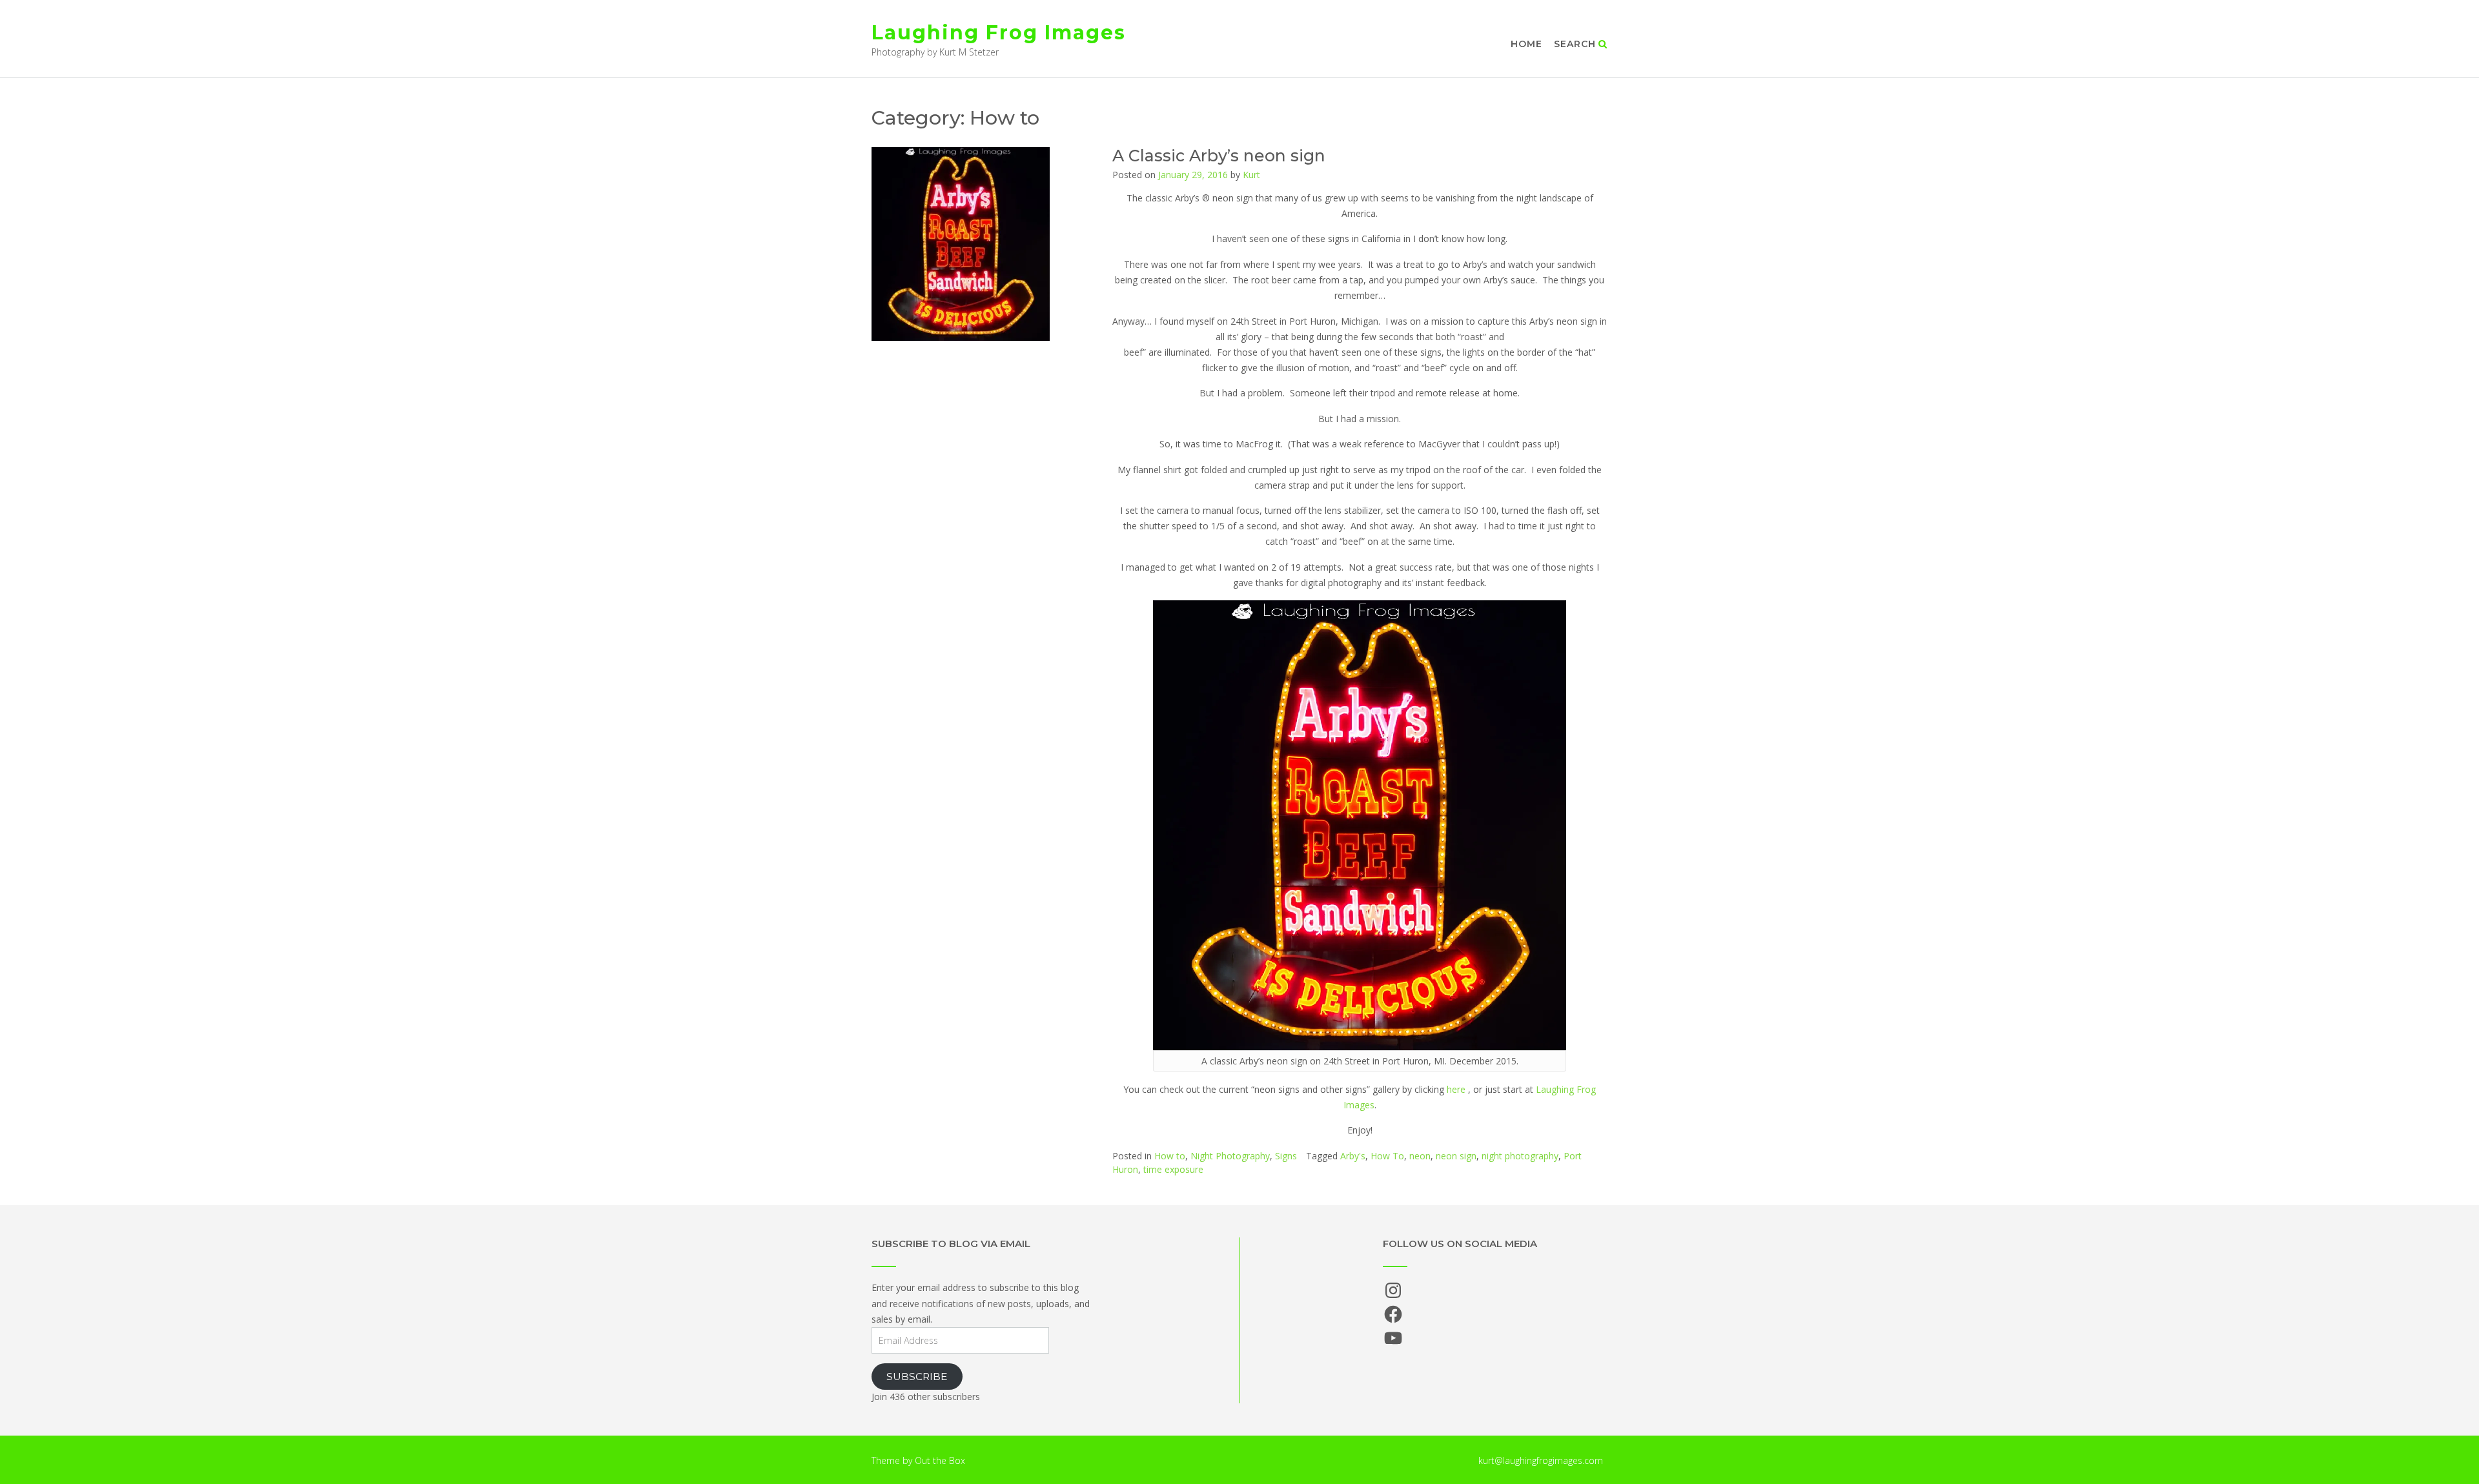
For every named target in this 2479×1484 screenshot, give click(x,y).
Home (1526, 44)
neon (1420, 1156)
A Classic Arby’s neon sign (1219, 156)
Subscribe (917, 1377)
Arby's (1353, 1156)
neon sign (1456, 1156)
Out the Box (940, 1460)
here (1456, 1089)
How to (1170, 1156)
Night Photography (1230, 1156)
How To (1387, 1156)
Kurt (1251, 175)
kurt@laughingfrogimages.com (1541, 1460)
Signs (1286, 1156)
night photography (1520, 1156)
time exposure (1173, 1169)
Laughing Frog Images (999, 33)
